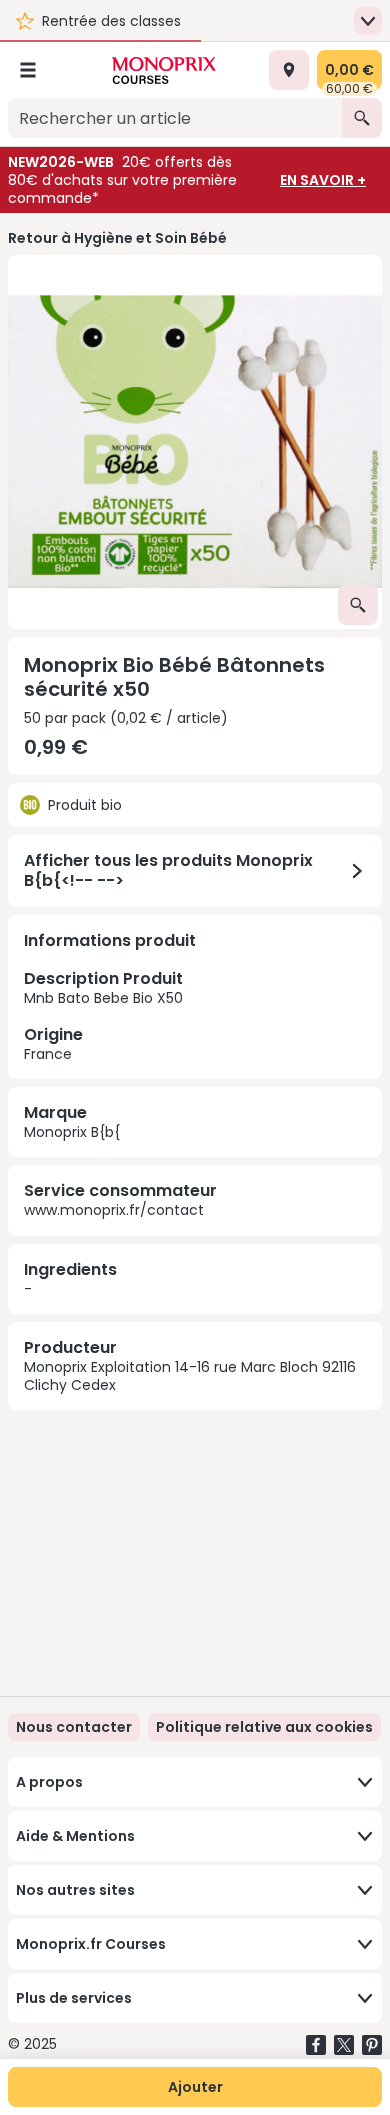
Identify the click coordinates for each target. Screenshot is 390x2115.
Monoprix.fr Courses (91, 1944)
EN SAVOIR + (323, 180)
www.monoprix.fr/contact (114, 1210)
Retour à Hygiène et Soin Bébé (117, 238)
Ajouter (195, 2087)
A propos (49, 1782)
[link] (264, 1727)
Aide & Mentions (75, 1836)
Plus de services (74, 1998)
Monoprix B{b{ (72, 1132)
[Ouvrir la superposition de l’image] (358, 605)
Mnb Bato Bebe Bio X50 (103, 1015)
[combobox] (175, 118)
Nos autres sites (75, 1890)
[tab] (195, 442)
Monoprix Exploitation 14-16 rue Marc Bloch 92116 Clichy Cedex (190, 1376)
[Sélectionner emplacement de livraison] (289, 70)
